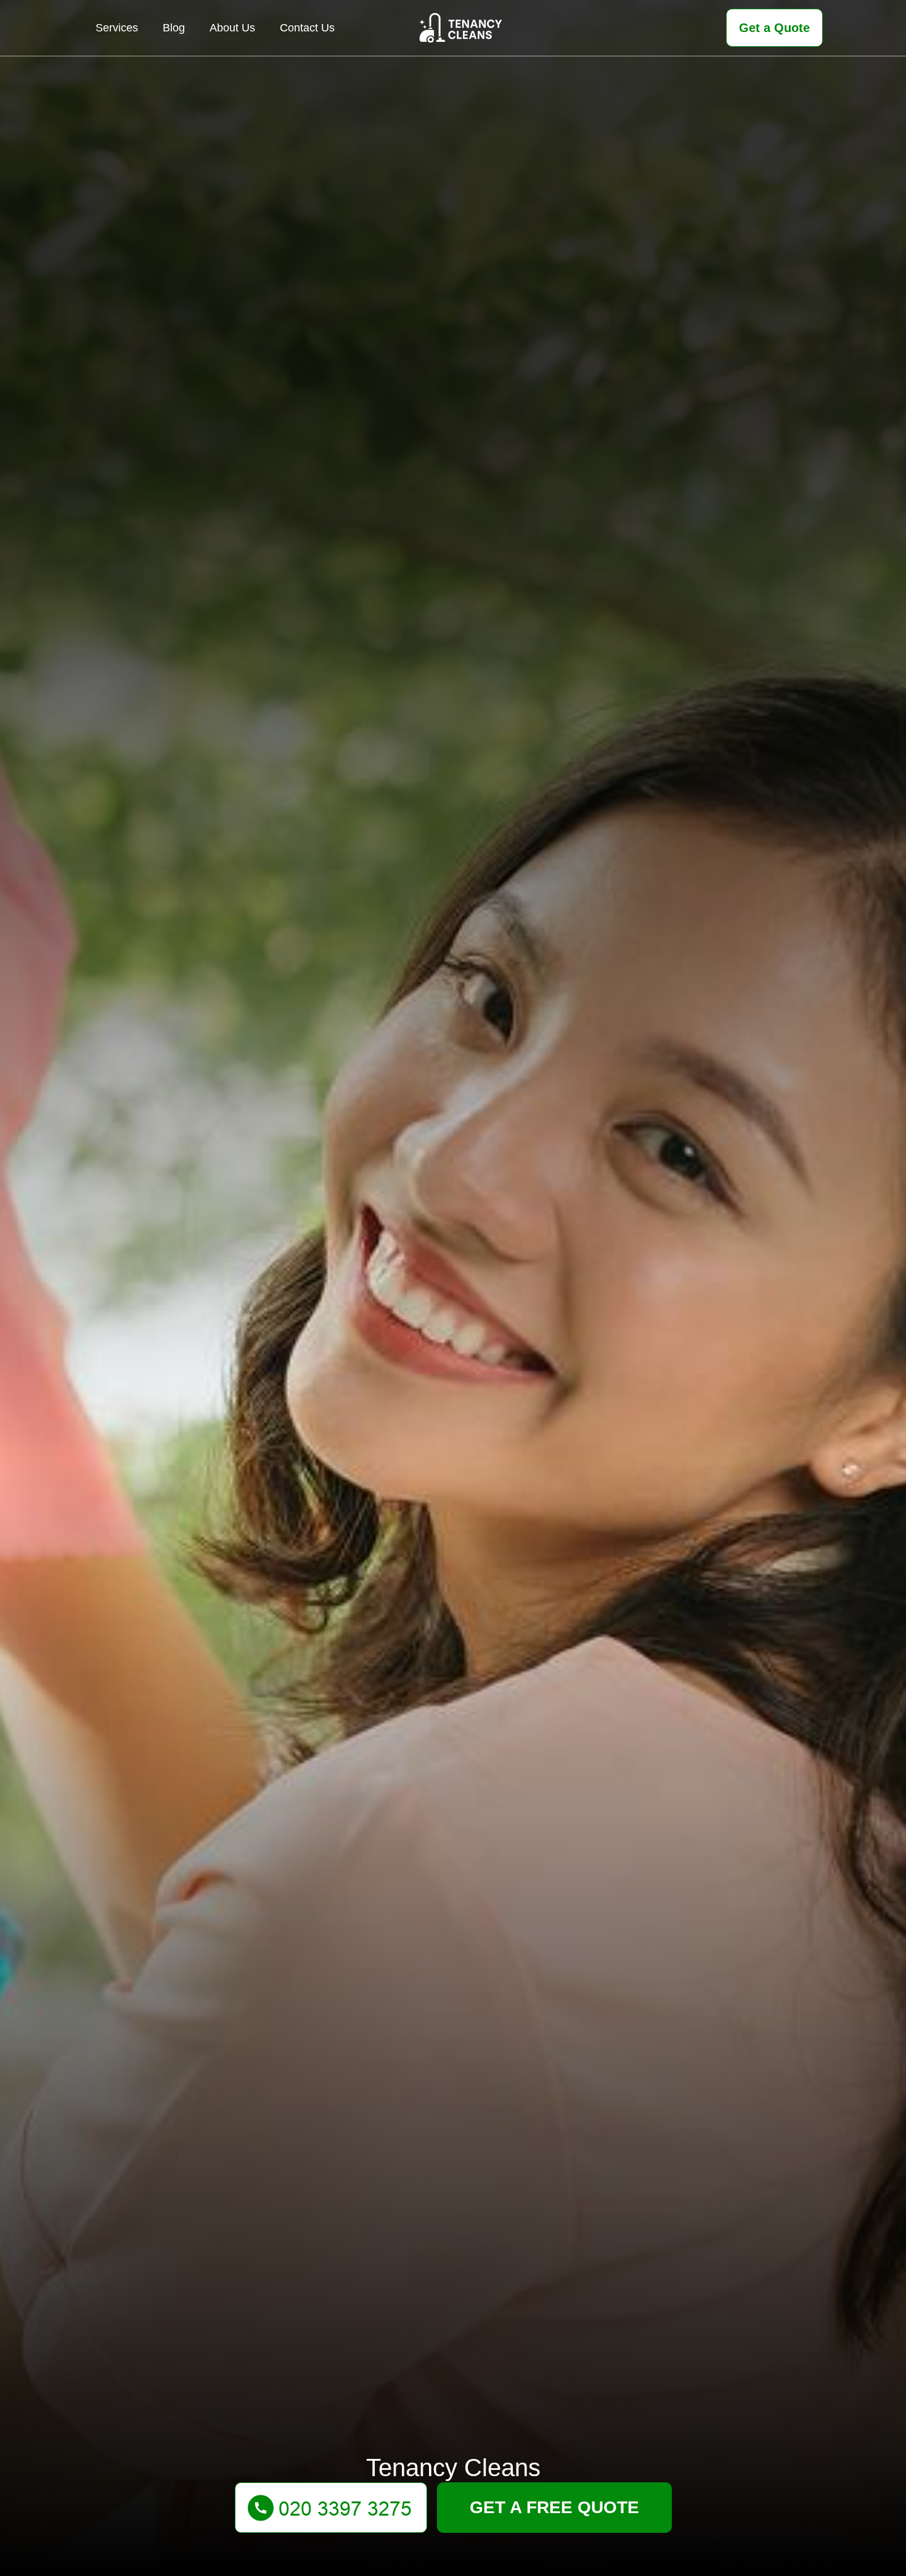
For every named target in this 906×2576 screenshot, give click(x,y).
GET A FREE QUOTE (554, 2507)
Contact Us (307, 28)
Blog (174, 28)
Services (117, 28)
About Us (232, 28)
